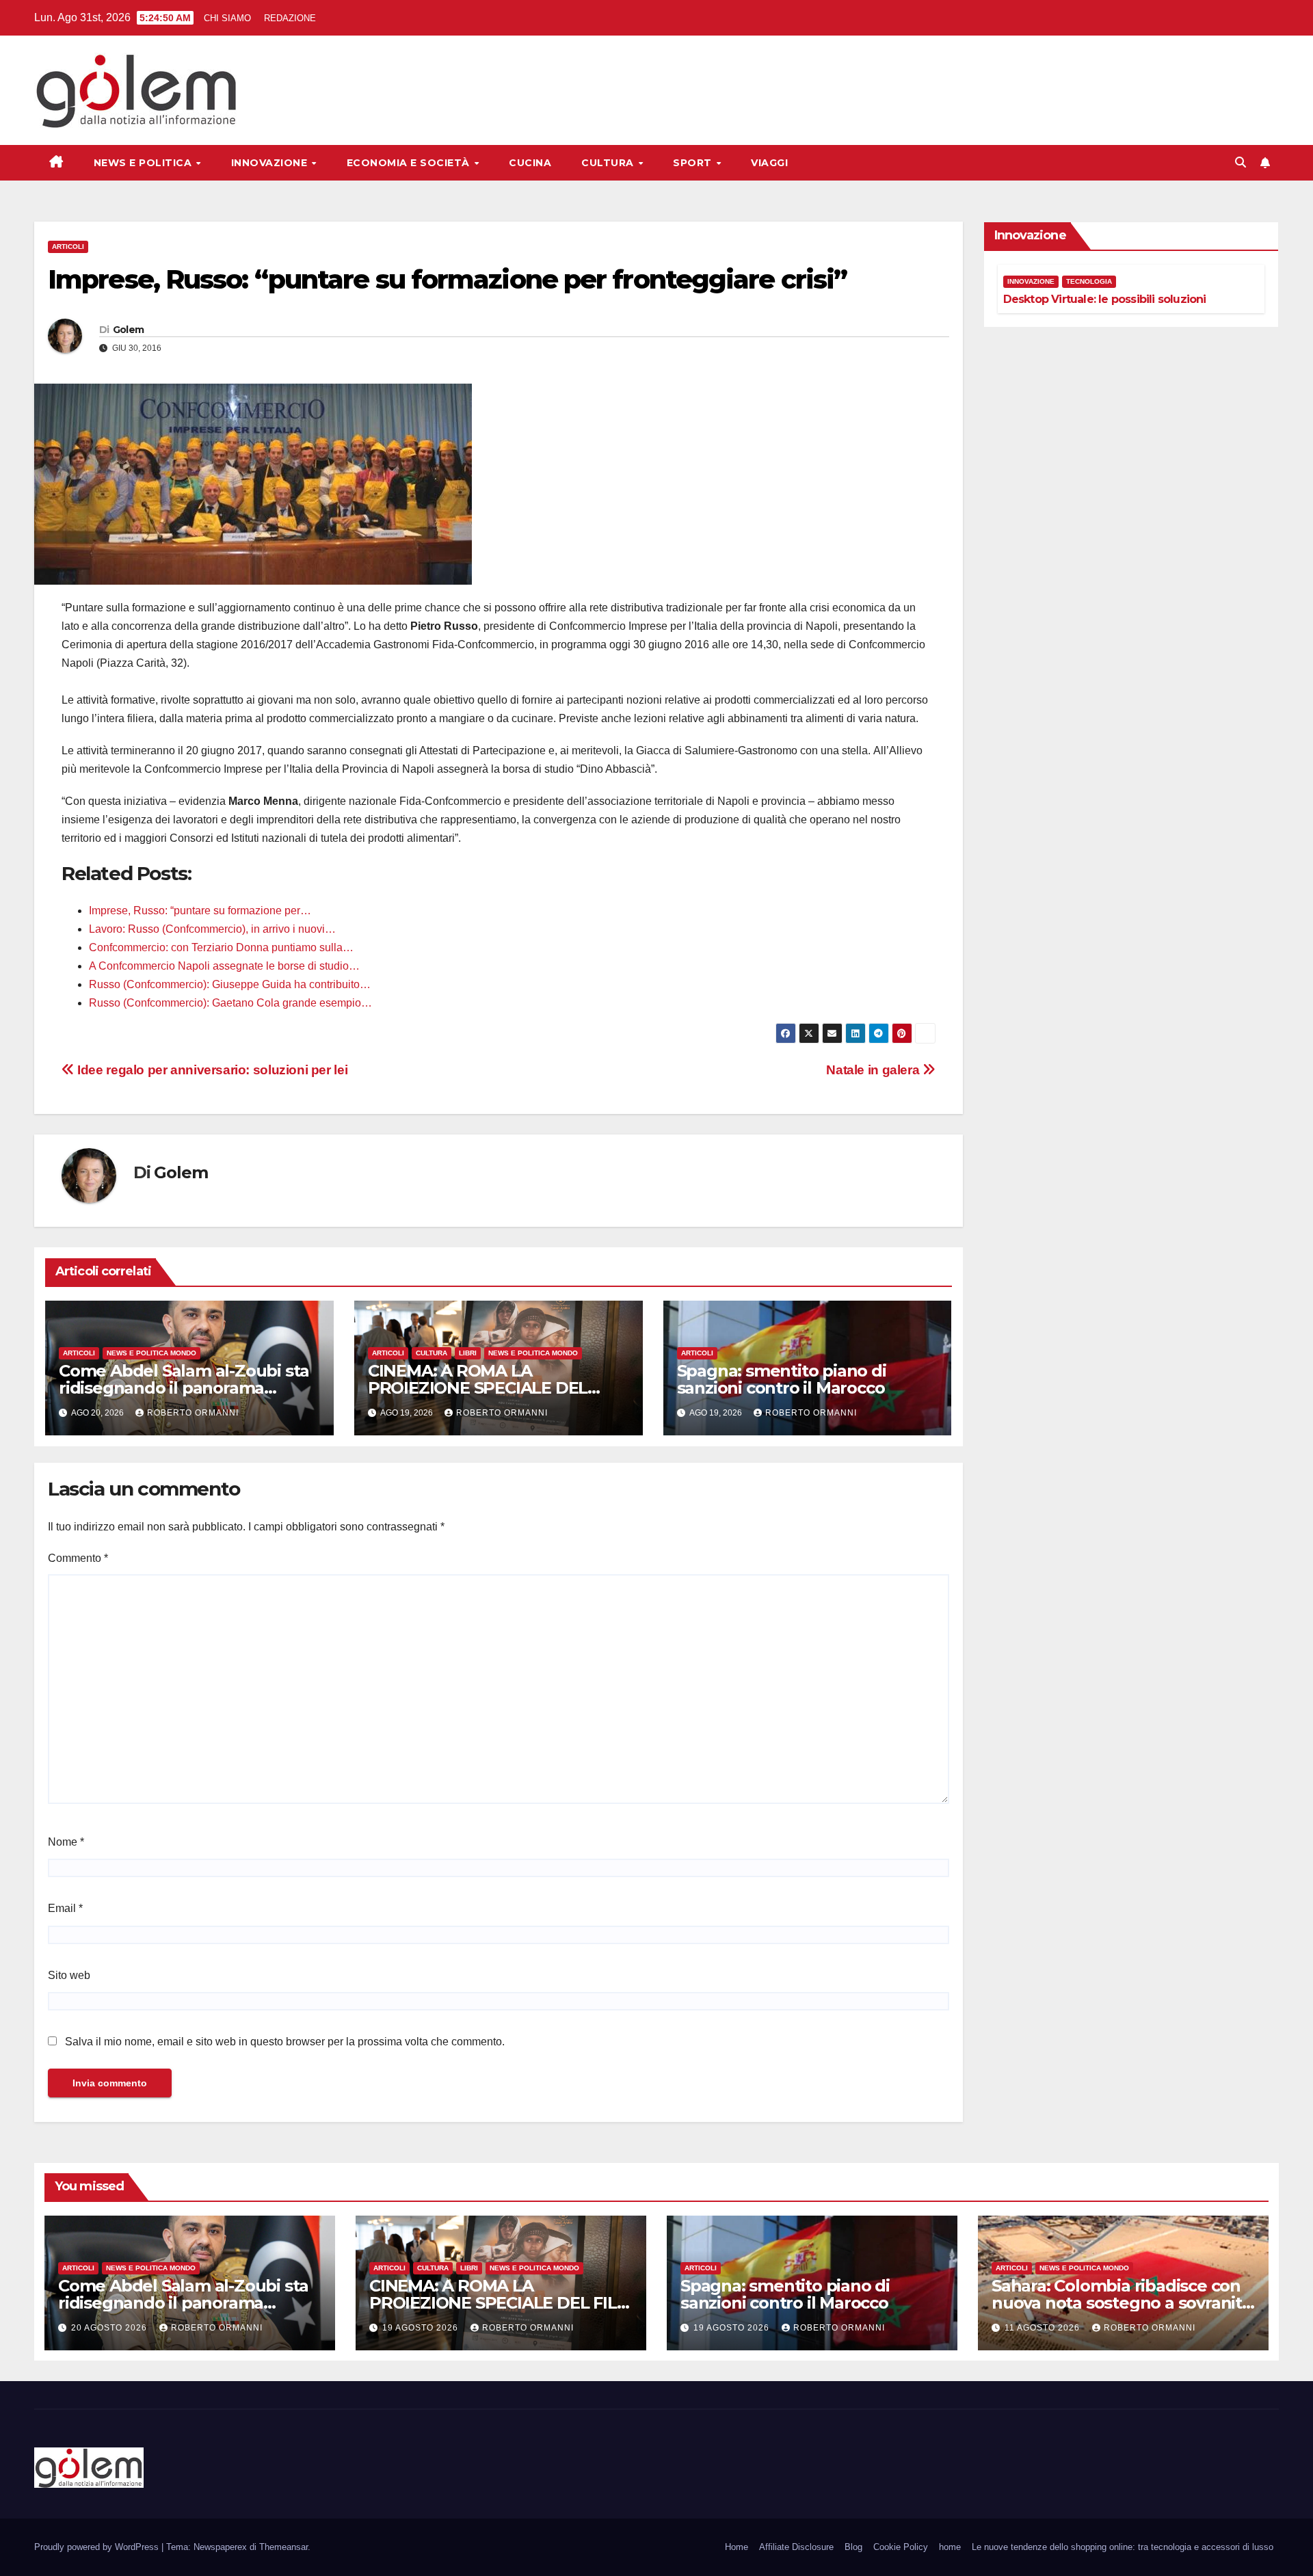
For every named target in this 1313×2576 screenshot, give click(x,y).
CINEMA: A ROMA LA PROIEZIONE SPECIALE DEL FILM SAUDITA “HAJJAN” (478, 1388)
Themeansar (283, 2547)
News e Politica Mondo (151, 1353)
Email (65, 1908)
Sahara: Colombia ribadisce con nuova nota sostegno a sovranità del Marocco (1122, 2303)
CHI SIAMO (227, 18)
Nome (66, 1842)
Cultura (609, 163)
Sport (694, 163)
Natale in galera (874, 1070)
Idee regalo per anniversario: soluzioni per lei (211, 1070)
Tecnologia (1089, 281)
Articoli (68, 247)
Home (737, 2547)
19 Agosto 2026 (422, 2328)
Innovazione (271, 163)
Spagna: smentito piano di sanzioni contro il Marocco (782, 1379)
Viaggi (769, 163)
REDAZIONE (290, 18)
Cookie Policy (901, 2547)
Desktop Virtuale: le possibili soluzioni (1105, 299)
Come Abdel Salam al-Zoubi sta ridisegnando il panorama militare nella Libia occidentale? (185, 1388)
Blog (853, 2547)
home (950, 2547)
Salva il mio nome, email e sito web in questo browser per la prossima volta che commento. (285, 2042)
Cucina (530, 163)
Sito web (69, 1975)
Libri (468, 1353)
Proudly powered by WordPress (98, 2547)
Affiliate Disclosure (796, 2547)
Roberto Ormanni (193, 1413)
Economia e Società (410, 163)
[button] (1241, 162)
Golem (129, 330)
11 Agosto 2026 (1044, 2328)
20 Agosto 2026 (110, 2328)
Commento (78, 1558)
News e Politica (144, 163)
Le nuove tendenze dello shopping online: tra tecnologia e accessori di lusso (1123, 2547)
